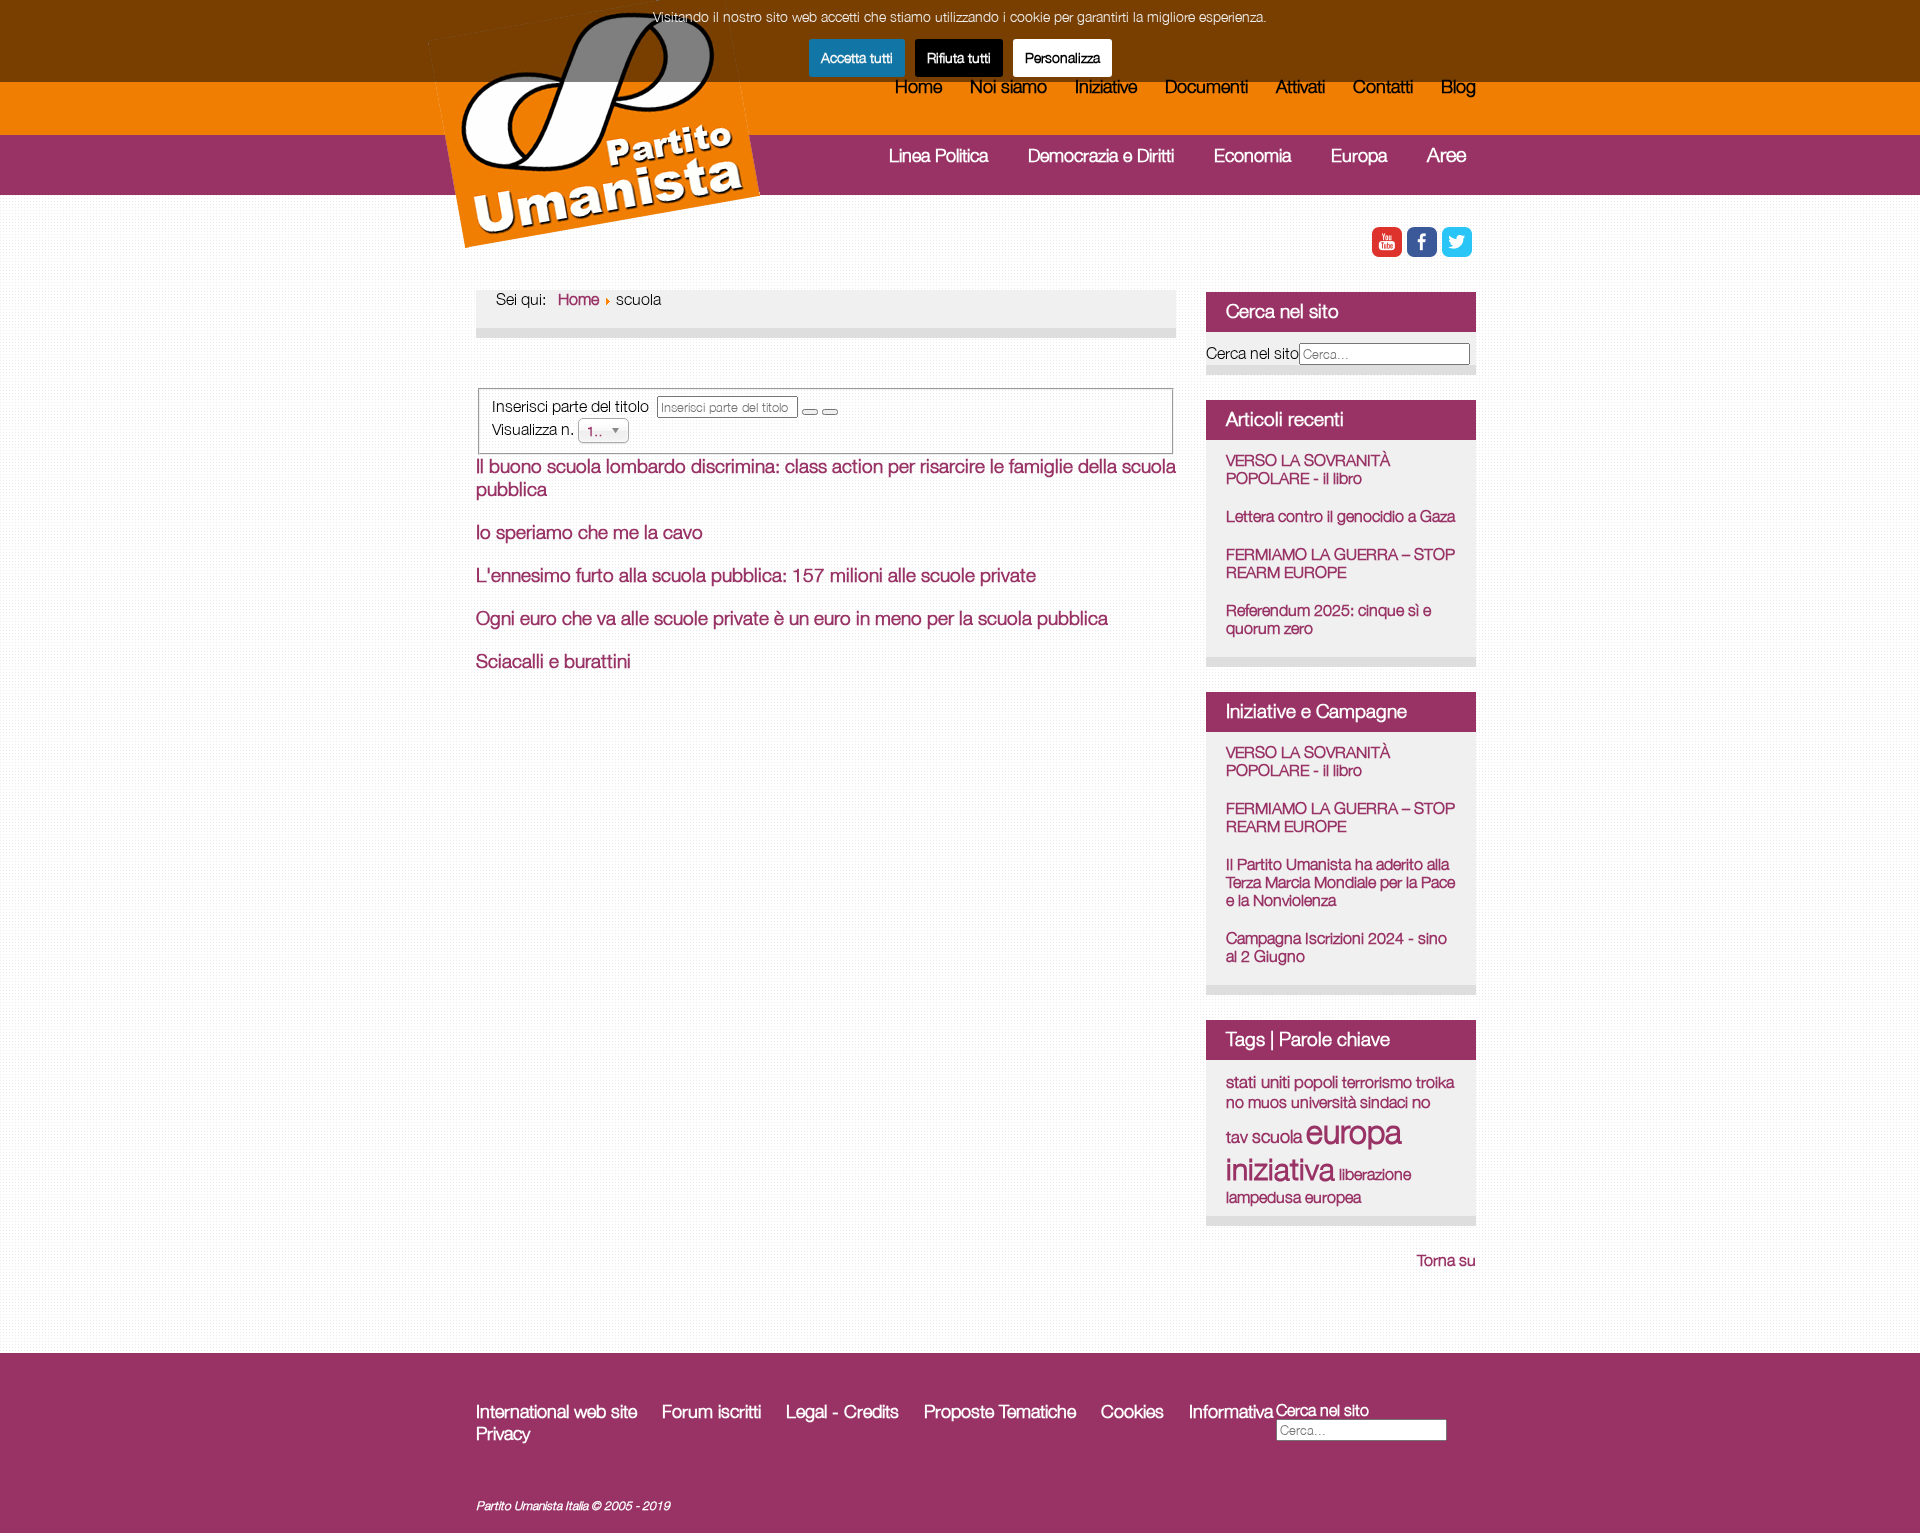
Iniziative (1106, 86)
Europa (1359, 155)
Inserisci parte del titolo (574, 406)
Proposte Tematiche (1000, 1411)
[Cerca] (810, 412)
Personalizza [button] (1062, 57)
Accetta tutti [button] (857, 57)
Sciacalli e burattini (553, 661)
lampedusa (1263, 1197)
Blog (1458, 86)
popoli (1316, 1082)
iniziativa (1280, 1168)
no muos (1256, 1101)
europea (1333, 1196)
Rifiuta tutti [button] (959, 57)
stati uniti (1258, 1081)
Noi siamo (1008, 86)
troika (1435, 1082)
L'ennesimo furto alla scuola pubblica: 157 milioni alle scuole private (756, 575)
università (1323, 1102)
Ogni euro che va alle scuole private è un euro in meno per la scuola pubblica (792, 618)
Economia (1252, 155)
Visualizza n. (535, 428)
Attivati (1300, 86)
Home (918, 86)
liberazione (1375, 1174)
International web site (556, 1411)
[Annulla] (830, 412)
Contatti (1383, 86)
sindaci (1384, 1102)
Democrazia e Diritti (1101, 155)
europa (1354, 1131)
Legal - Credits (842, 1411)
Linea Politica (938, 155)
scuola (1277, 1136)
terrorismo (1377, 1082)
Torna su (1446, 1260)
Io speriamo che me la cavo (589, 532)
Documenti (1206, 86)
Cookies (1132, 1411)
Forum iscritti (711, 1411)
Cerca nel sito (1252, 353)
